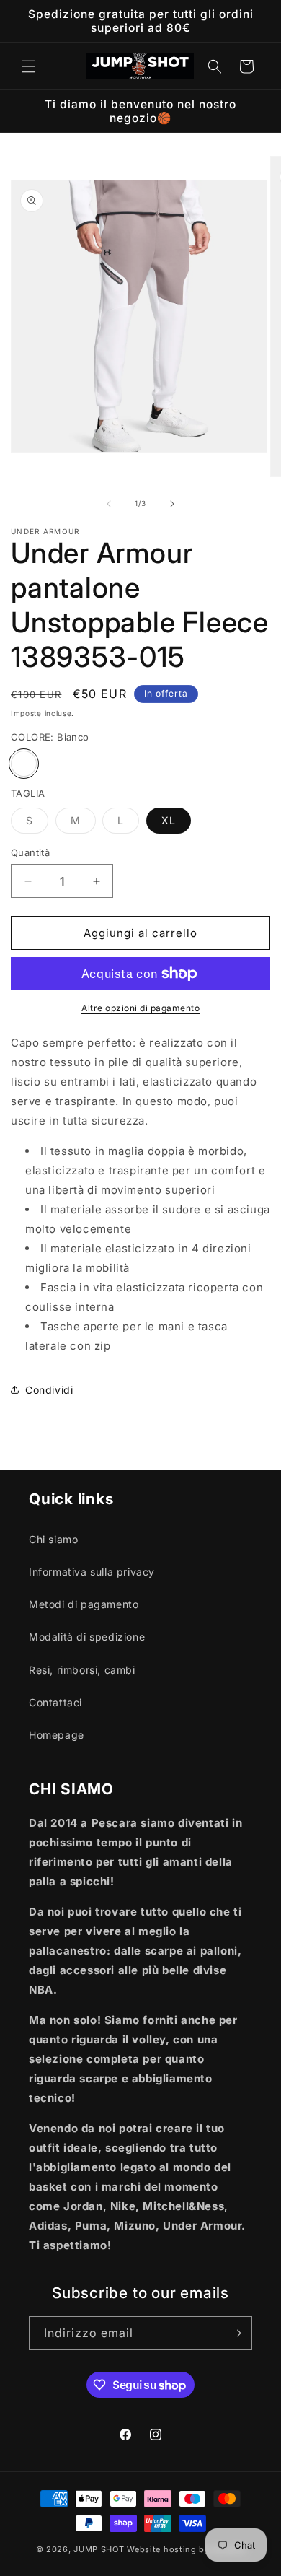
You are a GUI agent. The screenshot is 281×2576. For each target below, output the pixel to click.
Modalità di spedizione (87, 1637)
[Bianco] (24, 764)
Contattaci (55, 1702)
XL (169, 820)
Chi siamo (53, 1539)
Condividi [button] (49, 1390)
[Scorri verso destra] (172, 504)
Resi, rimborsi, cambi (82, 1670)
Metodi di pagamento (84, 1604)
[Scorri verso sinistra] (109, 504)
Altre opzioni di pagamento (140, 1008)
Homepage (57, 1735)
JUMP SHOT (99, 2549)
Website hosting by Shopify (186, 2549)
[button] (29, 66)
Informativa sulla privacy (92, 1572)
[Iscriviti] (236, 2333)
